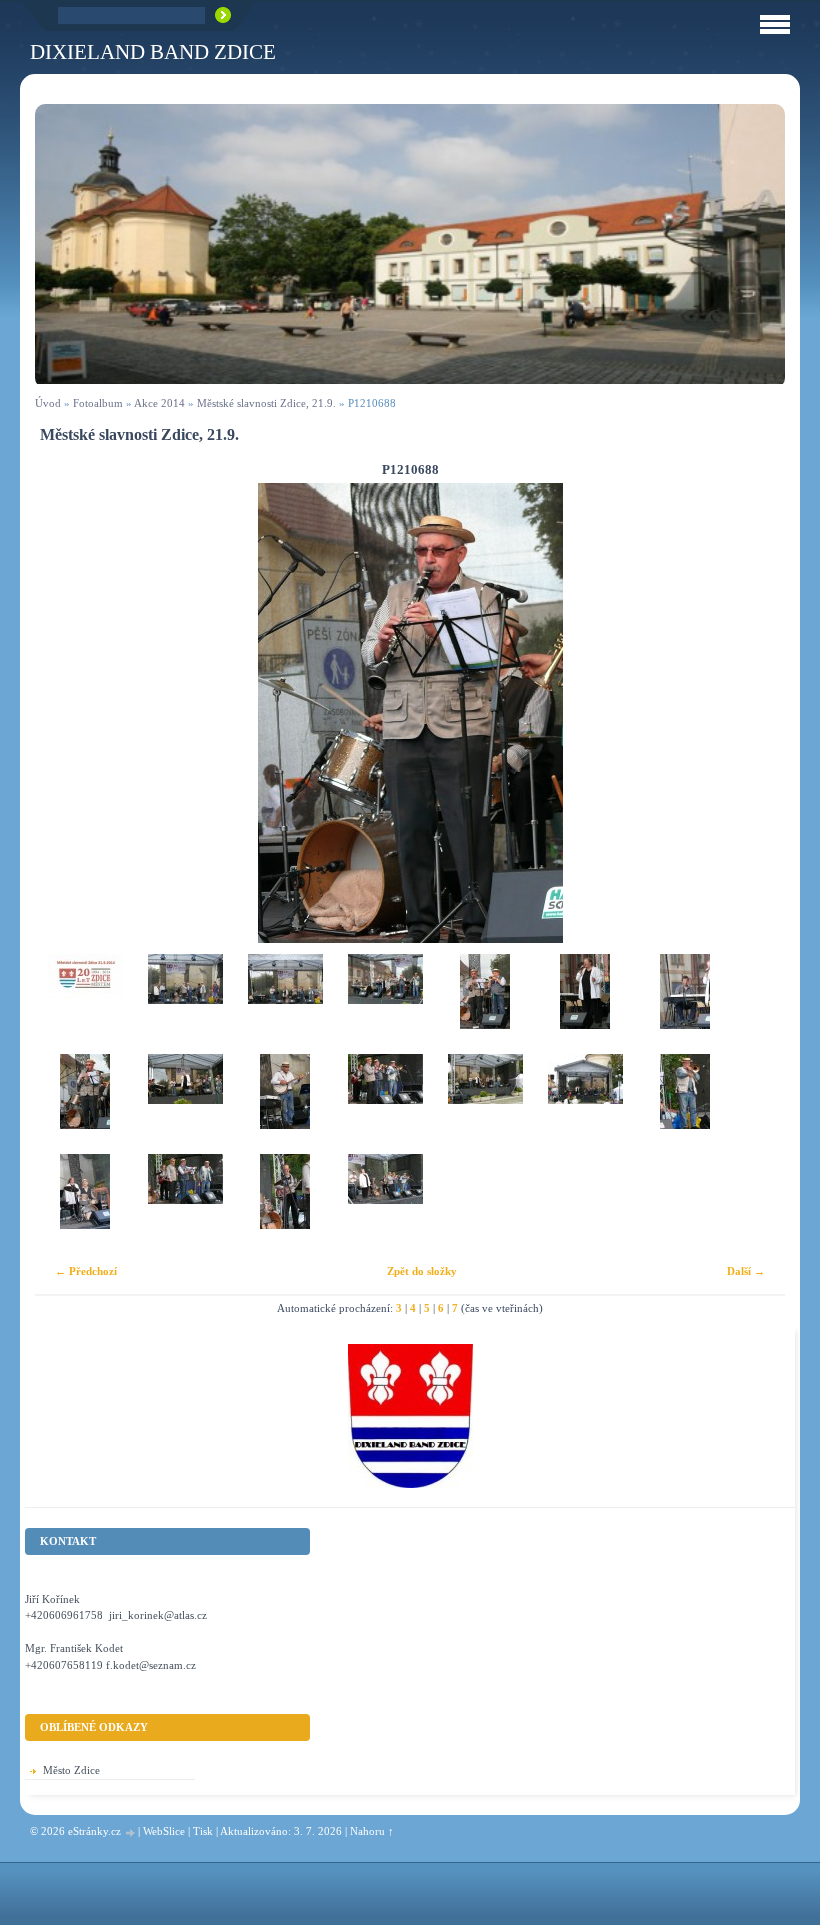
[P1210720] (385, 1204)
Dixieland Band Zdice (153, 51)
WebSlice (164, 1831)
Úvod (48, 403)
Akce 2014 (159, 403)
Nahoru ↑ (372, 1831)
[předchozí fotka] (67, 713)
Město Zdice (71, 1770)
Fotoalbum (98, 403)
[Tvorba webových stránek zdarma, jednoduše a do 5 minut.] (131, 1832)
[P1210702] (485, 1104)
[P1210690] (185, 1104)
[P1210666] (185, 1004)
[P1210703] (585, 1104)
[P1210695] (285, 1104)
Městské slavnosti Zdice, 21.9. (266, 403)
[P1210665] (85, 1004)
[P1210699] (385, 1104)
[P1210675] (385, 1004)
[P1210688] (85, 1104)
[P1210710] (685, 1104)
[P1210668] (285, 1004)
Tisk (203, 1831)
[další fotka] (752, 713)
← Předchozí (86, 1271)
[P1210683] (585, 1004)
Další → (746, 1271)
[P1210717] (285, 1204)
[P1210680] (485, 1004)
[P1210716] (185, 1204)
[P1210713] (85, 1204)
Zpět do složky (422, 1271)
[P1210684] (685, 1004)
